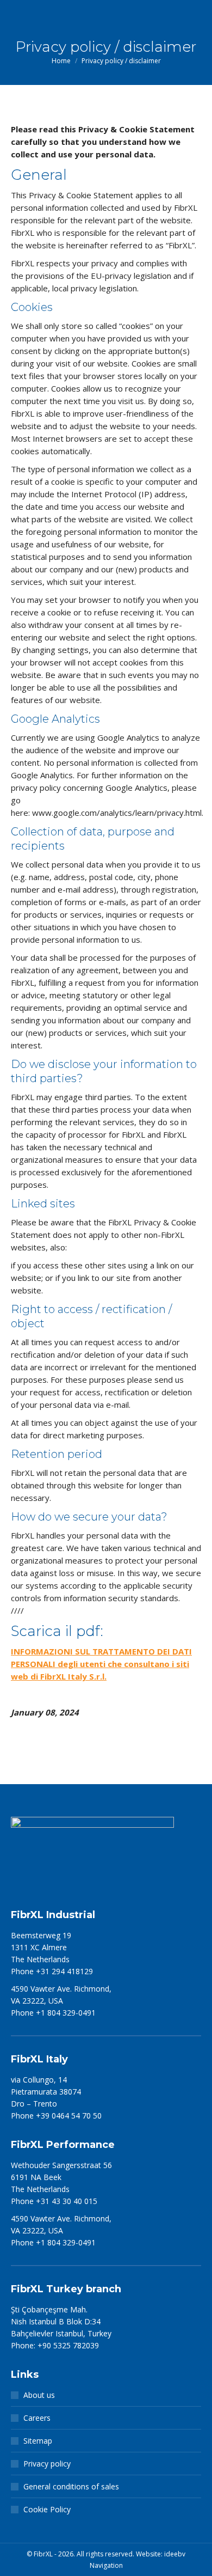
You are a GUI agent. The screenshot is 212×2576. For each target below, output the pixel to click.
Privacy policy (47, 2464)
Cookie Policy (47, 2509)
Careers (37, 2418)
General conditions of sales (71, 2486)
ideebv (175, 2554)
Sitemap (38, 2441)
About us (39, 2395)
